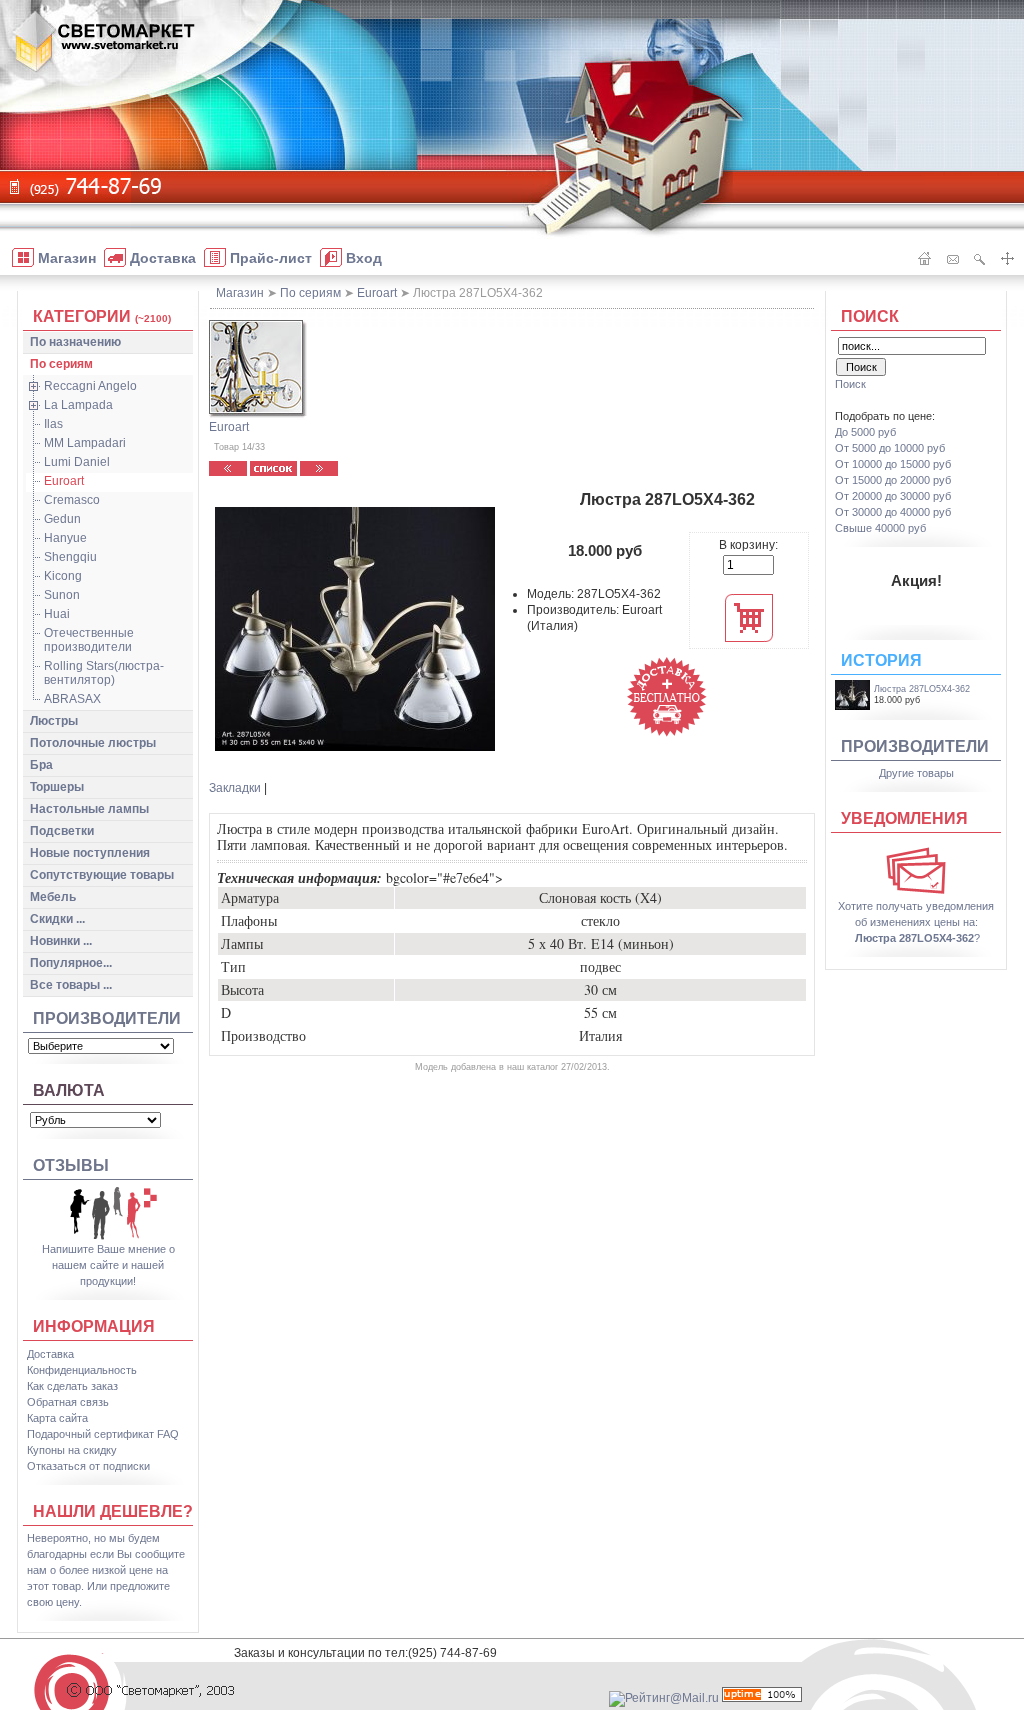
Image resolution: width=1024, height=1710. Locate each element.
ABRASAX (72, 699)
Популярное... (71, 963)
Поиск (870, 316)
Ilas (53, 424)
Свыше (880, 528)
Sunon (62, 595)
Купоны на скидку (72, 1450)
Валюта (69, 1090)
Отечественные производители (89, 640)
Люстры (54, 721)
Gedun (62, 519)
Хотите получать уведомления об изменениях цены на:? (916, 922)
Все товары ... (71, 985)
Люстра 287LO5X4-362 (922, 689)
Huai (57, 614)
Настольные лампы (89, 809)
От (890, 448)
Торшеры (57, 787)
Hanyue (65, 538)
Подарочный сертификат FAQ (103, 1434)
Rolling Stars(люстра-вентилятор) (104, 673)
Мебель (53, 897)
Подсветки (62, 831)
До (865, 432)
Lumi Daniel (77, 462)
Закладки (235, 788)
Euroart (64, 481)
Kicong (63, 576)
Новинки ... (61, 941)
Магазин (240, 293)
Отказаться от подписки (88, 1466)
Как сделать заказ (72, 1386)
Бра (41, 765)
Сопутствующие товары (102, 875)
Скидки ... (57, 919)
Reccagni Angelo (90, 386)
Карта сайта (57, 1418)
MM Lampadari (85, 443)
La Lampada (78, 405)
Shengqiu (70, 557)
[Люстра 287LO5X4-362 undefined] (355, 629)
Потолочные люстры (93, 743)
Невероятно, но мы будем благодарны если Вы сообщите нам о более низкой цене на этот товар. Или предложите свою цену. (106, 1570)
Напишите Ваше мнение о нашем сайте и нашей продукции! (108, 1265)
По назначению (75, 342)
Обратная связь (68, 1402)
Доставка (50, 1354)
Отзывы (71, 1165)
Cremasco (72, 500)
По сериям (61, 364)
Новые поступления (90, 853)
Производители (107, 1018)
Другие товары (916, 773)
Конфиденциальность (82, 1370)
